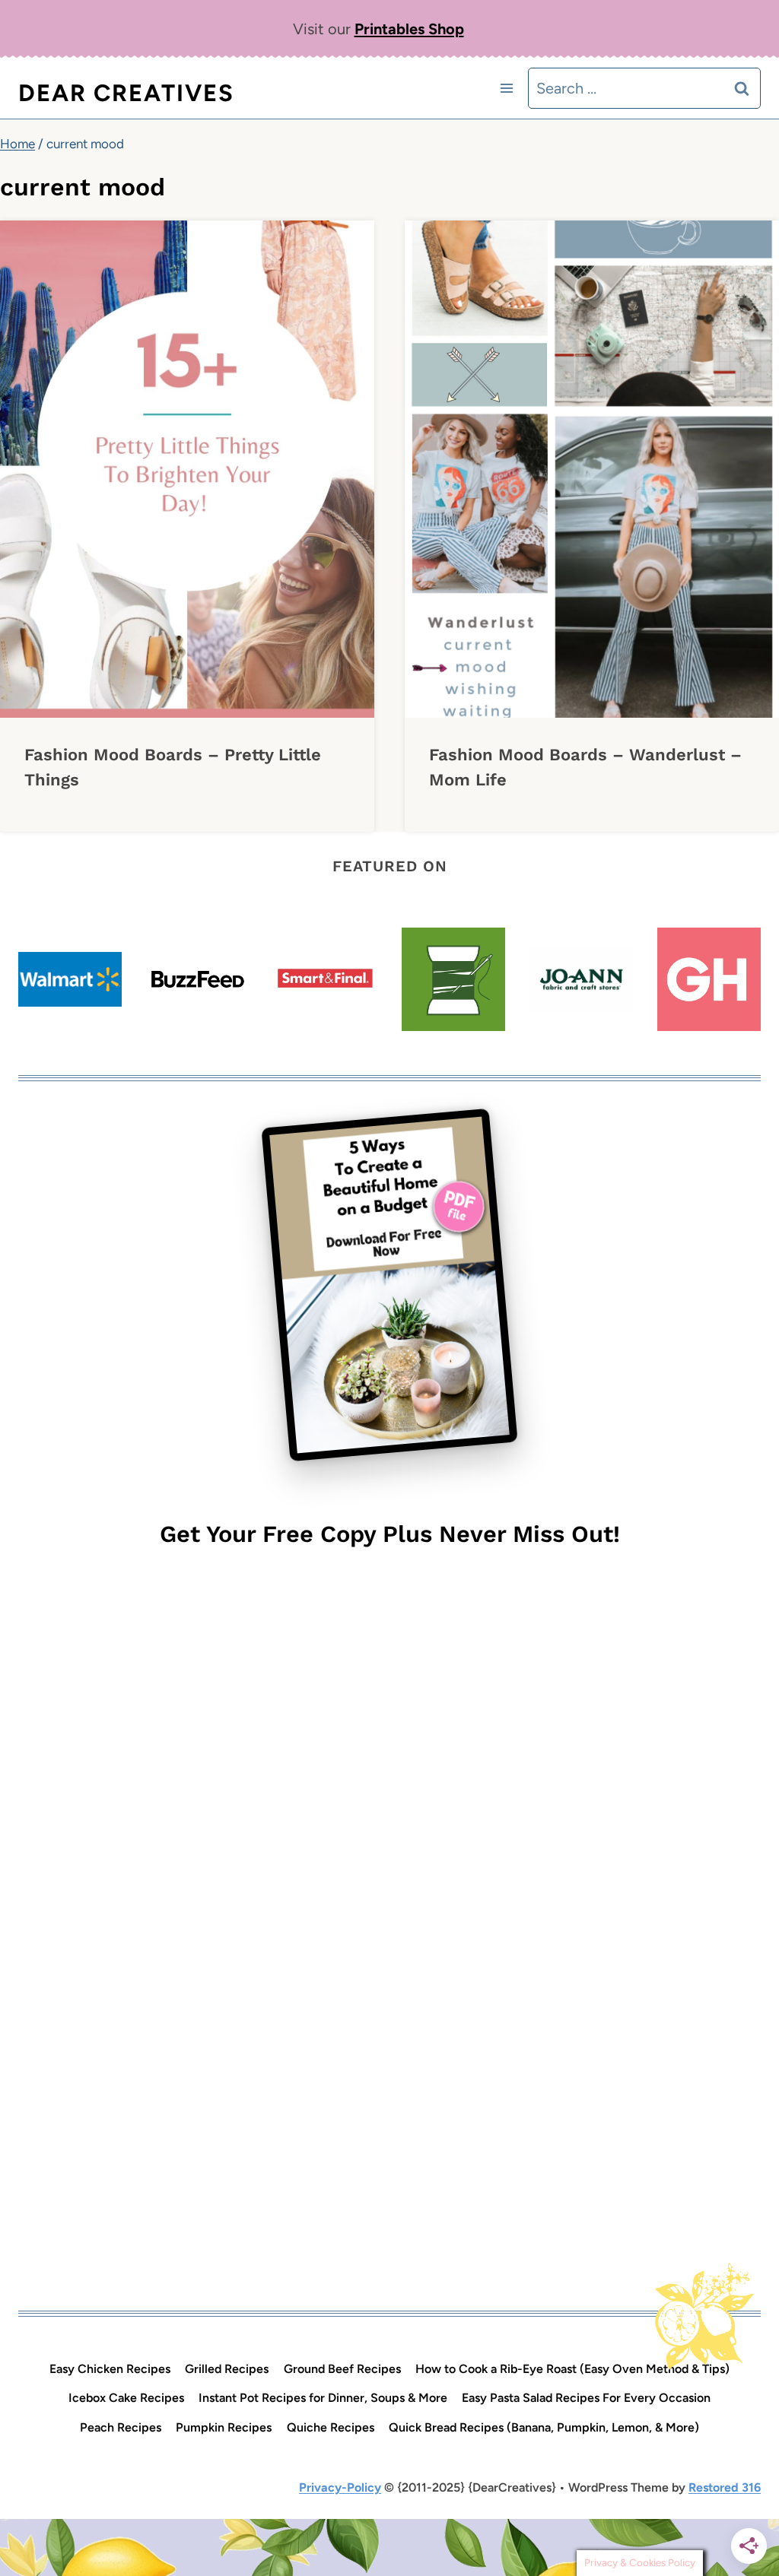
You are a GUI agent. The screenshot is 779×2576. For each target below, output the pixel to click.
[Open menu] (506, 88)
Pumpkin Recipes (224, 2427)
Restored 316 (725, 2487)
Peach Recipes (121, 2427)
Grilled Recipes (227, 2369)
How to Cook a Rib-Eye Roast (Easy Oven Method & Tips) (572, 2369)
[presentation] (187, 469)
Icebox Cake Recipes (126, 2398)
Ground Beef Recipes (342, 2369)
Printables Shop (409, 29)
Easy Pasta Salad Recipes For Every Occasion (586, 2398)
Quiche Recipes (331, 2427)
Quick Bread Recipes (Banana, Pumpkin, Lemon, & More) (544, 2427)
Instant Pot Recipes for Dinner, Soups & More (323, 2398)
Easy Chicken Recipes (110, 2369)
